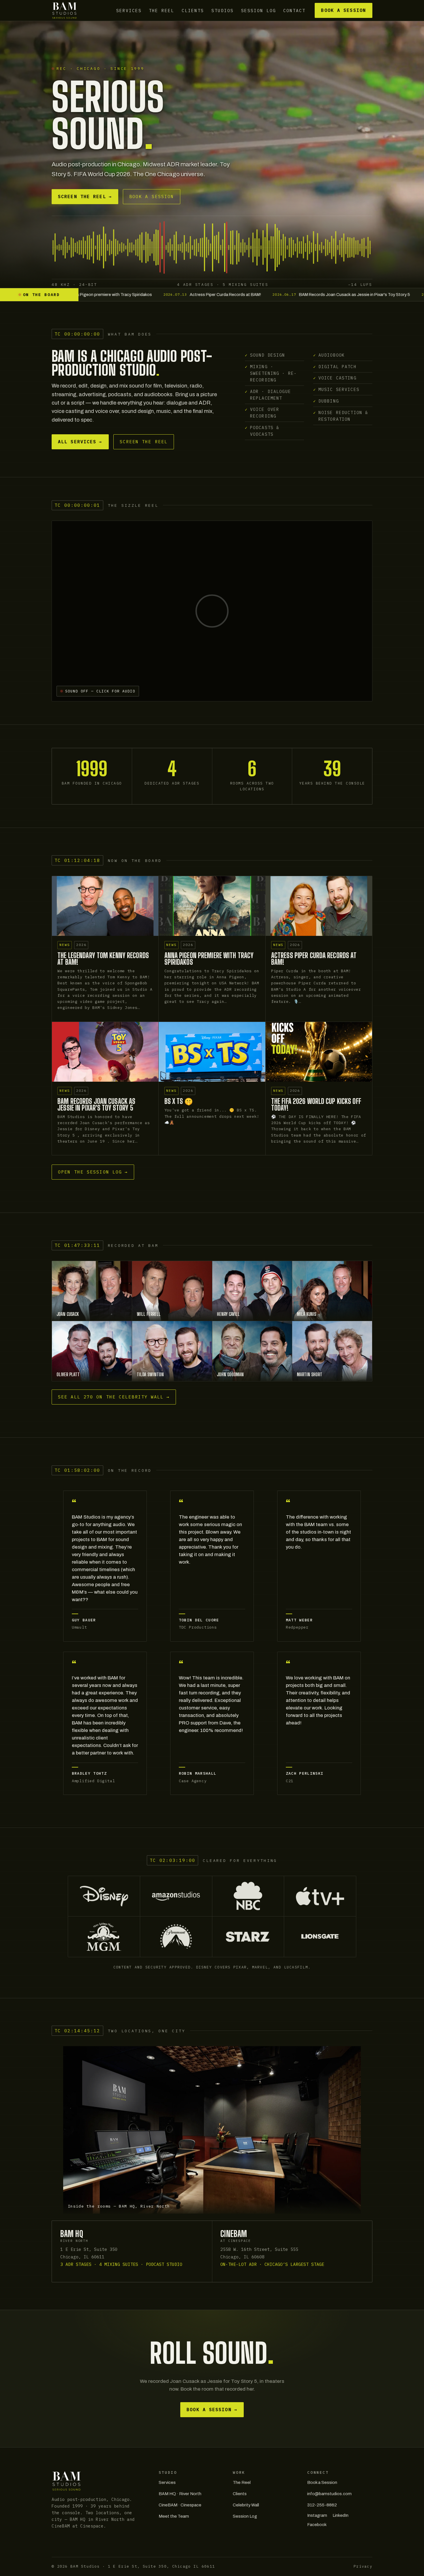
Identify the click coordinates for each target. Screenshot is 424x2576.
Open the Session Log (93, 1172)
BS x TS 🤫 (179, 1101)
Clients (193, 10)
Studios (223, 10)
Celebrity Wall (246, 2505)
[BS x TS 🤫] (212, 1052)
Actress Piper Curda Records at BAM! (314, 959)
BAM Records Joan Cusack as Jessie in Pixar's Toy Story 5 (96, 1104)
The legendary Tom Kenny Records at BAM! (103, 959)
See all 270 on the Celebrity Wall (114, 1397)
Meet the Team (174, 2516)
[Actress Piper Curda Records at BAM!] (319, 906)
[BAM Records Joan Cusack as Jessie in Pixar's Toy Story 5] (105, 1052)
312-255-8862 (322, 2505)
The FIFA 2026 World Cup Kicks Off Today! (316, 1104)
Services (129, 10)
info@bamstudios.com (329, 2494)
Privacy (363, 2566)
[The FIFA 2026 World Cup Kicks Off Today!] (319, 1052)
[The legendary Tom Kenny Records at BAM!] (105, 906)
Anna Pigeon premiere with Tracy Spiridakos (209, 959)
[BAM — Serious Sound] (64, 10)
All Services (80, 442)
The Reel (162, 10)
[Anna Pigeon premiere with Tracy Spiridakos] (212, 906)
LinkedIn (340, 2515)
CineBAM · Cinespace (180, 2505)
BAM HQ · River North (180, 2494)
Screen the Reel (85, 196)
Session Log (259, 10)
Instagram (317, 2515)
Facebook (317, 2525)
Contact (294, 10)
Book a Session (343, 10)
